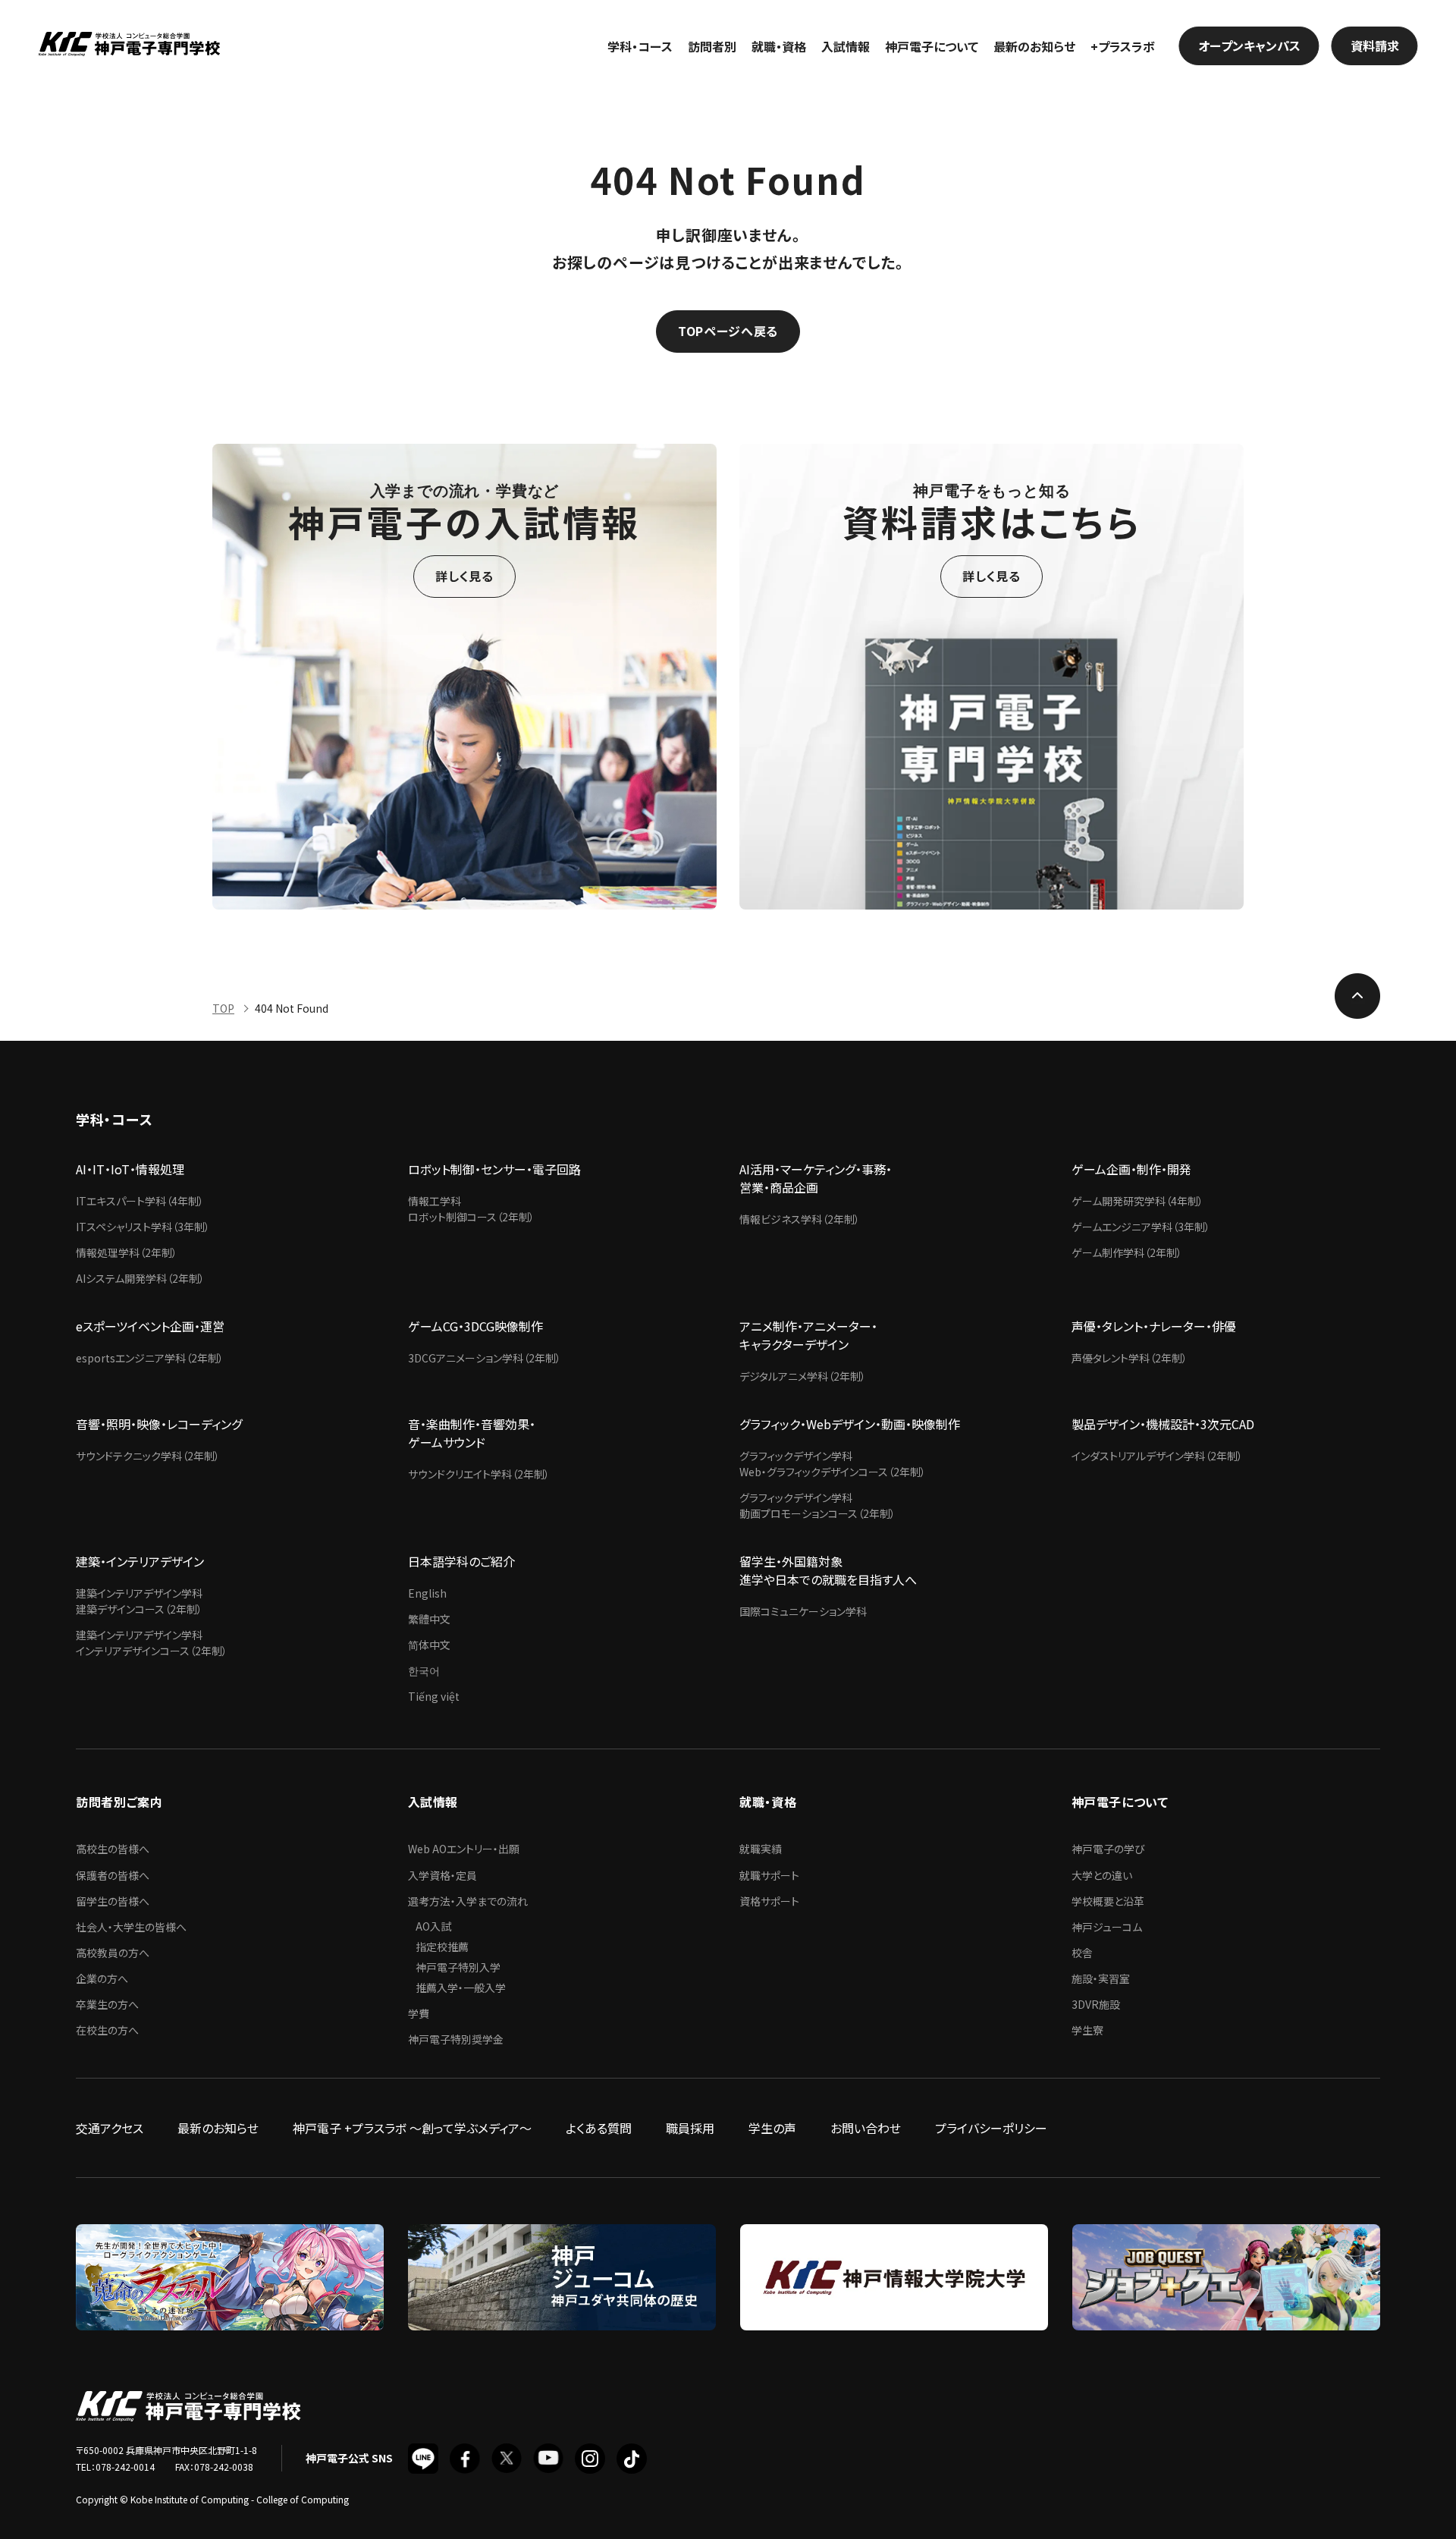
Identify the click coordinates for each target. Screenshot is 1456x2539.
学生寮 (1087, 2030)
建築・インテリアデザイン (140, 1561)
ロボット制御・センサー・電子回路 (494, 1169)
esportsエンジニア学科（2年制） (150, 1358)
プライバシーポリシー (991, 2128)
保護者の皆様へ (113, 1875)
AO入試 (433, 1926)
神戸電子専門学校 (129, 46)
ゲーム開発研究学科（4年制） (1137, 1201)
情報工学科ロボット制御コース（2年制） (471, 1209)
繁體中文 (429, 1619)
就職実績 (761, 1849)
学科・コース (640, 46)
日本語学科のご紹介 (461, 1561)
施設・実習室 (1101, 1978)
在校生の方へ (107, 2030)
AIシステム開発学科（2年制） (140, 1278)
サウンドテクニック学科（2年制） (148, 1456)
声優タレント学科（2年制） (1130, 1358)
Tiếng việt (434, 1696)
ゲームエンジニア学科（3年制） (1141, 1227)
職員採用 (690, 2128)
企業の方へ (102, 1978)
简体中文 (429, 1645)
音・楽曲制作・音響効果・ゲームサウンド (472, 1433)
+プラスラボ (1123, 46)
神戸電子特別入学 (458, 1967)
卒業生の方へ (107, 2004)
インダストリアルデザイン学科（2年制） (1157, 1456)
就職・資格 (779, 46)
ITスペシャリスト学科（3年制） (143, 1227)
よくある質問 (599, 2128)
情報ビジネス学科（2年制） (800, 1219)
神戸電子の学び (1108, 1849)
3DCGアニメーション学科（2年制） (485, 1358)
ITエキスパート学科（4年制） (140, 1201)
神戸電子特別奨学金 (456, 2039)
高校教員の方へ (113, 1953)
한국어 (424, 1670)
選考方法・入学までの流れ (468, 1901)
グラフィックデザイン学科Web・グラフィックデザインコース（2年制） (833, 1464)
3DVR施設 (1096, 2004)
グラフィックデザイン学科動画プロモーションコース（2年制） (817, 1505)
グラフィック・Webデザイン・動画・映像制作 (850, 1424)
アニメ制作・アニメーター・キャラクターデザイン (808, 1335)
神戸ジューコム (1107, 1927)
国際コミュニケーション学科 (803, 1611)
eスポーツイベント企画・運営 (150, 1326)
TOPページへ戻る (728, 331)
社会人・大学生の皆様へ (131, 1927)
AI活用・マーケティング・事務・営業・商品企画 (816, 1178)
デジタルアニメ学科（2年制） (803, 1376)
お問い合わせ (866, 2128)
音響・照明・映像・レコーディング (159, 1424)
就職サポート (769, 1875)
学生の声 (772, 2128)
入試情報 (846, 46)
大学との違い (1102, 1875)
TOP (223, 1008)
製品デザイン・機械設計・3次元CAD (1163, 1424)
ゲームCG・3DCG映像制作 (475, 1326)
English (427, 1593)
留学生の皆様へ (113, 1901)
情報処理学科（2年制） (127, 1252)
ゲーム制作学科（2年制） (1127, 1252)
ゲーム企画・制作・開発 (1131, 1169)
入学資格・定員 (442, 1875)
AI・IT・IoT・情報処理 (130, 1169)
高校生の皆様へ (113, 1849)
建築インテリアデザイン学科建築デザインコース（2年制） (139, 1601)
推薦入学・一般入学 (461, 1988)
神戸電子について (932, 46)
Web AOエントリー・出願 (464, 1849)
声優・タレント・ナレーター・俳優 (1154, 1326)
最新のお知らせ (1034, 46)
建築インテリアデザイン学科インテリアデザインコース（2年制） (152, 1643)
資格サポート (769, 1901)
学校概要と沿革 (1108, 1901)
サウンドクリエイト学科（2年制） (479, 1474)
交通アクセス (110, 2128)
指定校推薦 (442, 1947)
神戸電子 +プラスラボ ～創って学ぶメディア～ (412, 2128)
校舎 (1082, 1953)
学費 (419, 2013)
